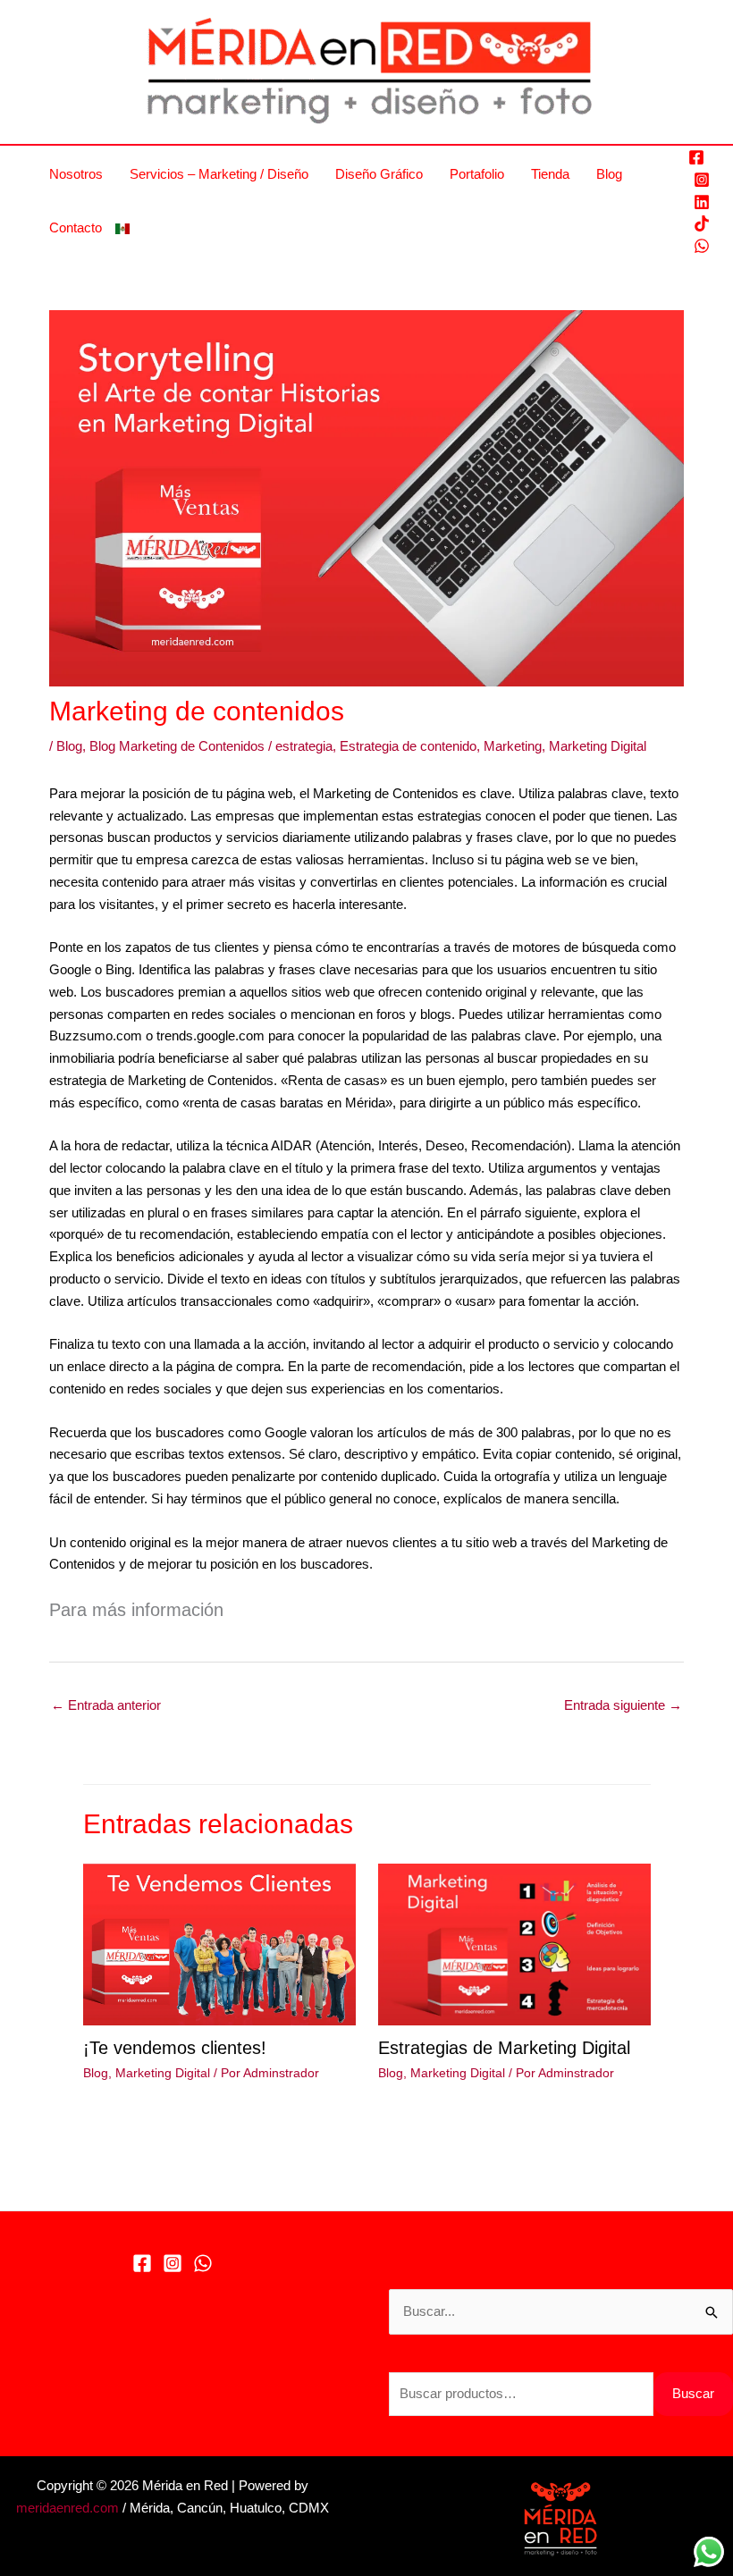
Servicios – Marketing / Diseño (219, 174)
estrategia (304, 746)
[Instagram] (702, 180)
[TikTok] (702, 223)
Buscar (693, 2393)
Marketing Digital (598, 746)
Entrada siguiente (623, 1705)
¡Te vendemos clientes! (175, 2048)
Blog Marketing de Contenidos (177, 746)
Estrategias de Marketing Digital (504, 2048)
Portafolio (477, 174)
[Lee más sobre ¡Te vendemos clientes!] (219, 1944)
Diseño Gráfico (379, 174)
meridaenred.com (67, 2508)
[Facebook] (696, 157)
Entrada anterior (106, 1705)
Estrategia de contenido (408, 746)
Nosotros (76, 174)
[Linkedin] (702, 202)
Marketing (513, 746)
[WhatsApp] (702, 246)
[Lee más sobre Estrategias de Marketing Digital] (514, 1944)
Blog (609, 174)
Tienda (550, 174)
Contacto (76, 227)
